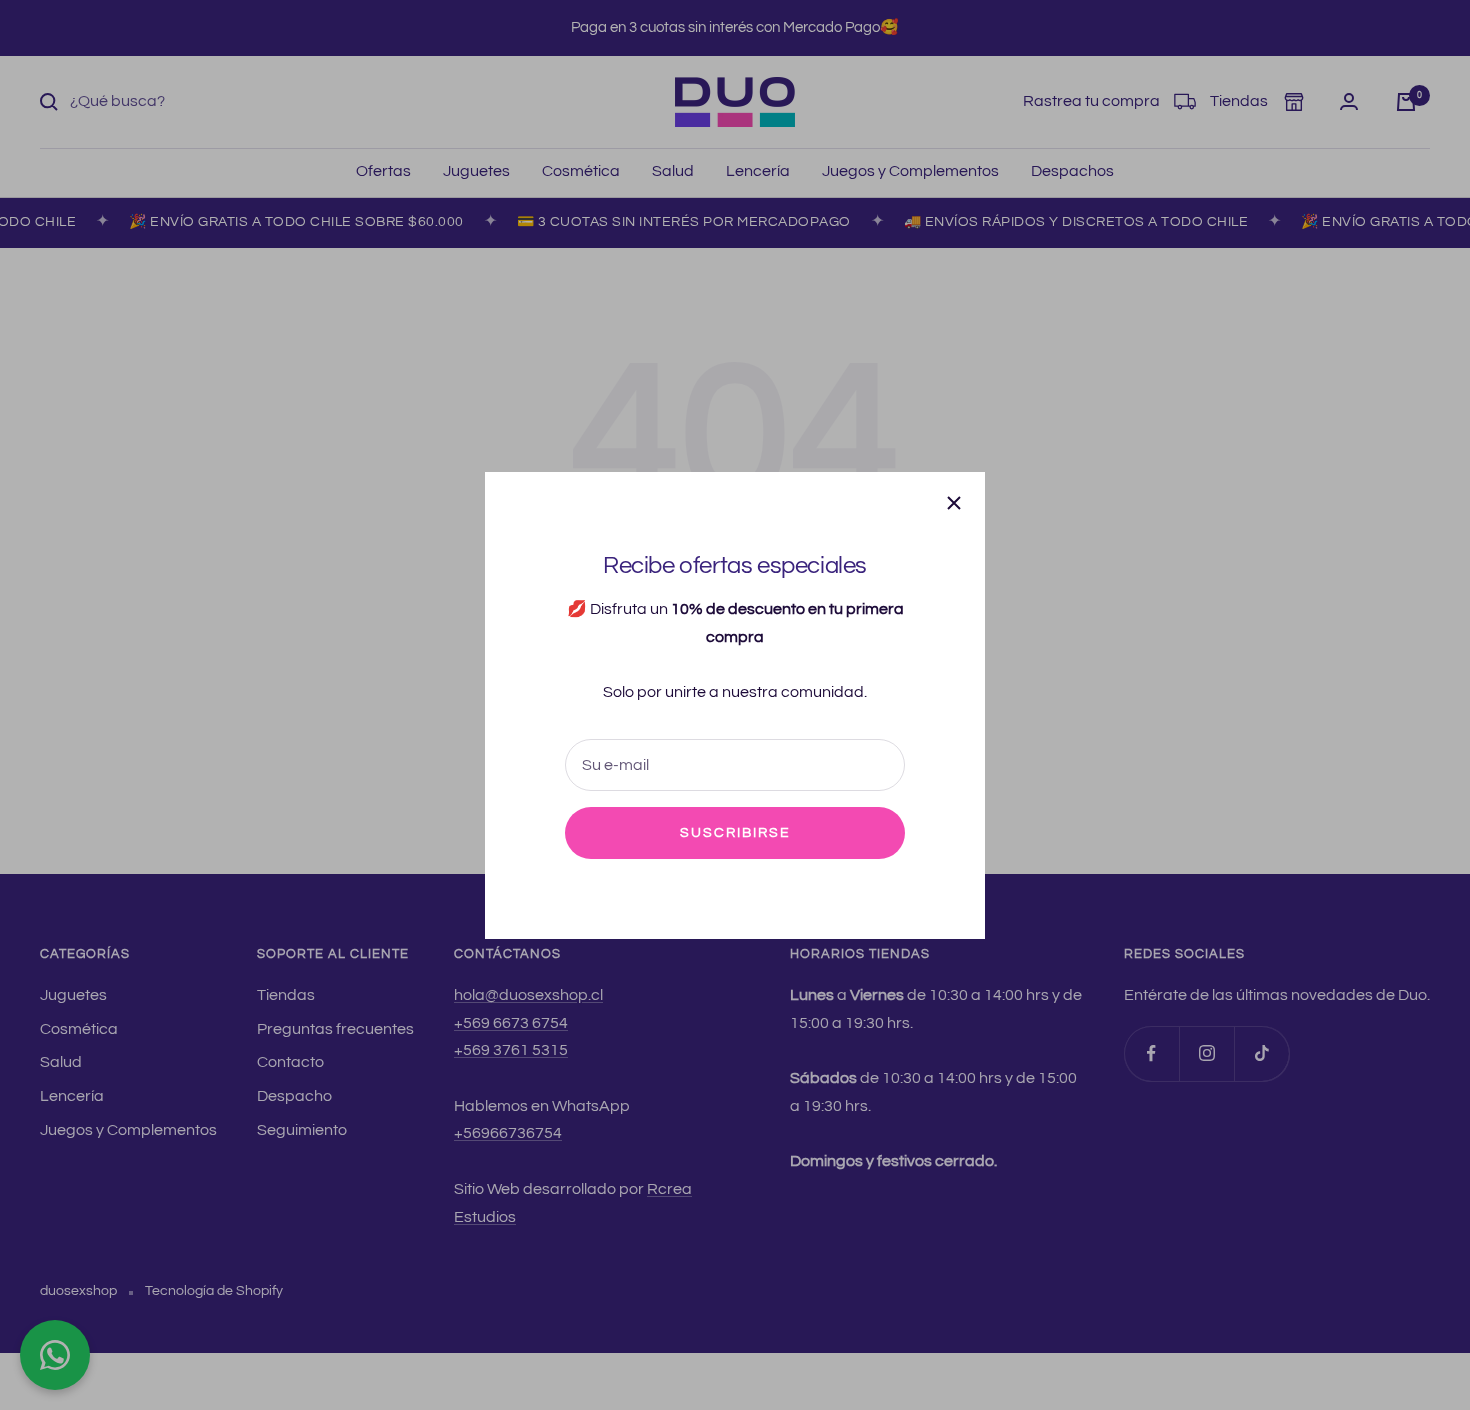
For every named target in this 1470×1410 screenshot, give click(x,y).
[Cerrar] (954, 503)
